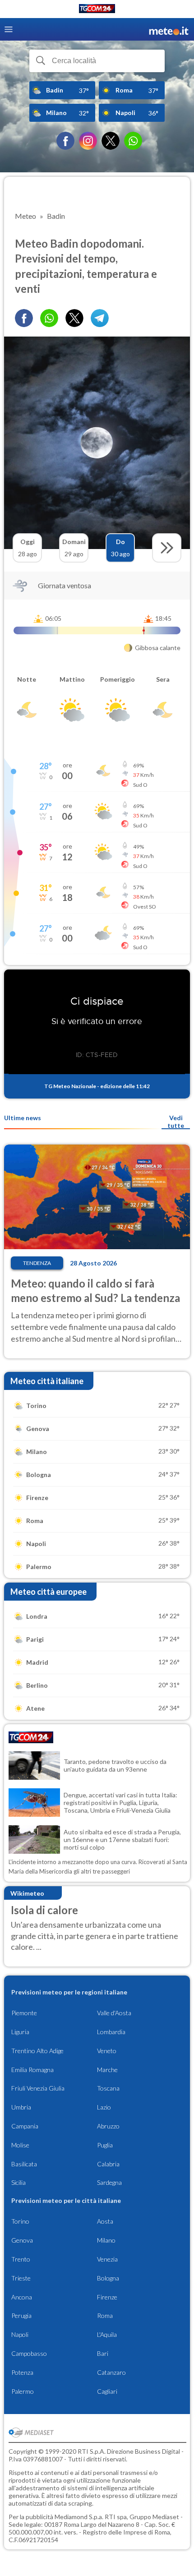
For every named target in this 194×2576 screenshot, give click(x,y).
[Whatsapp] (49, 318)
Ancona (22, 2297)
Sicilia (18, 2182)
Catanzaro (111, 2372)
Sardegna (109, 2182)
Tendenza (37, 1263)
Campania (25, 2126)
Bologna (108, 2278)
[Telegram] (100, 318)
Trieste (21, 2278)
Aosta (105, 2221)
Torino (20, 2221)
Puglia (105, 2145)
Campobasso (29, 2353)
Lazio (104, 2107)
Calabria (108, 2164)
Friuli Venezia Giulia (38, 2088)
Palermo (23, 2391)
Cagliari (107, 2391)
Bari (103, 2353)
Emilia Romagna (32, 2070)
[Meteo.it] (169, 30)
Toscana (108, 2088)
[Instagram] (88, 141)
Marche (107, 2070)
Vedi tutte (176, 1122)
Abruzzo (108, 2126)
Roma (105, 2315)
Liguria (20, 2032)
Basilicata (24, 2164)
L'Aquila (107, 2334)
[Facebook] (65, 141)
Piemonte (24, 2013)
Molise (20, 2145)
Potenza (22, 2372)
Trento (21, 2259)
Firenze (107, 2297)
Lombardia (111, 2032)
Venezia (107, 2259)
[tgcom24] (97, 10)
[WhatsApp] (133, 141)
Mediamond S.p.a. (79, 2517)
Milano (106, 2240)
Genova (22, 2240)
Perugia (21, 2315)
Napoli (20, 2334)
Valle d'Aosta (114, 2013)
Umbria (21, 2107)
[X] (111, 141)
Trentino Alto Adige (37, 2051)
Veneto (107, 2051)
